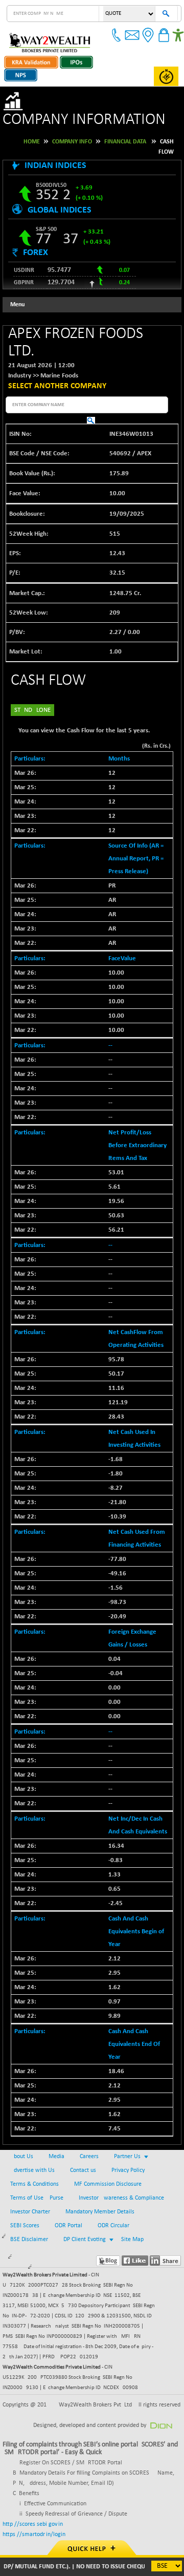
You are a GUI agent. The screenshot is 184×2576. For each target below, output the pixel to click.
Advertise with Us (32, 2170)
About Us (22, 2157)
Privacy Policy (128, 2170)
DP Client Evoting (85, 2240)
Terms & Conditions (34, 2184)
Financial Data (125, 142)
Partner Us (127, 2157)
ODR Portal (68, 2226)
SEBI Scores (25, 2226)
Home (32, 142)
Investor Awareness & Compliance (121, 2198)
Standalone (32, 710)
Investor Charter (30, 2212)
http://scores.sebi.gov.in (33, 2524)
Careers (89, 2157)
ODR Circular (113, 2226)
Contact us (83, 2170)
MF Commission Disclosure (108, 2184)
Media (56, 2157)
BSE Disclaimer (29, 2240)
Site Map (132, 2240)
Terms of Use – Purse (37, 2198)
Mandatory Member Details (100, 2212)
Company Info (72, 142)
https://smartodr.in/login (34, 2535)
